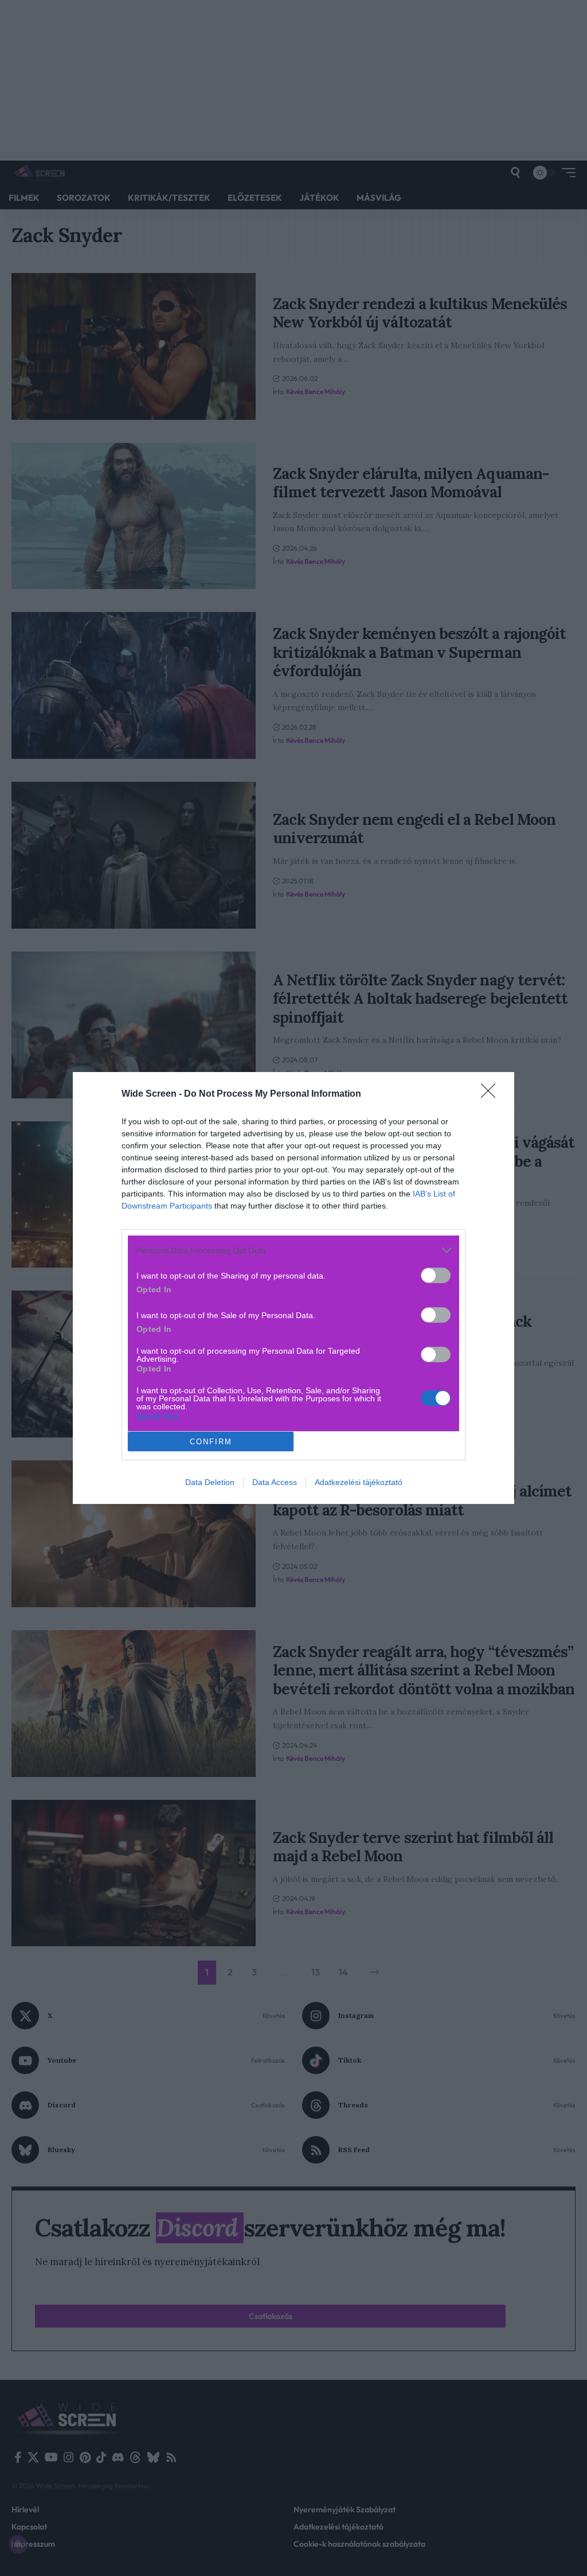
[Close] (492, 1094)
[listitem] (293, 1250)
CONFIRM (211, 1442)
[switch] (436, 1275)
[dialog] (293, 1288)
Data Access (275, 1482)
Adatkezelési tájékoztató (359, 1482)
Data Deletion (210, 1482)
